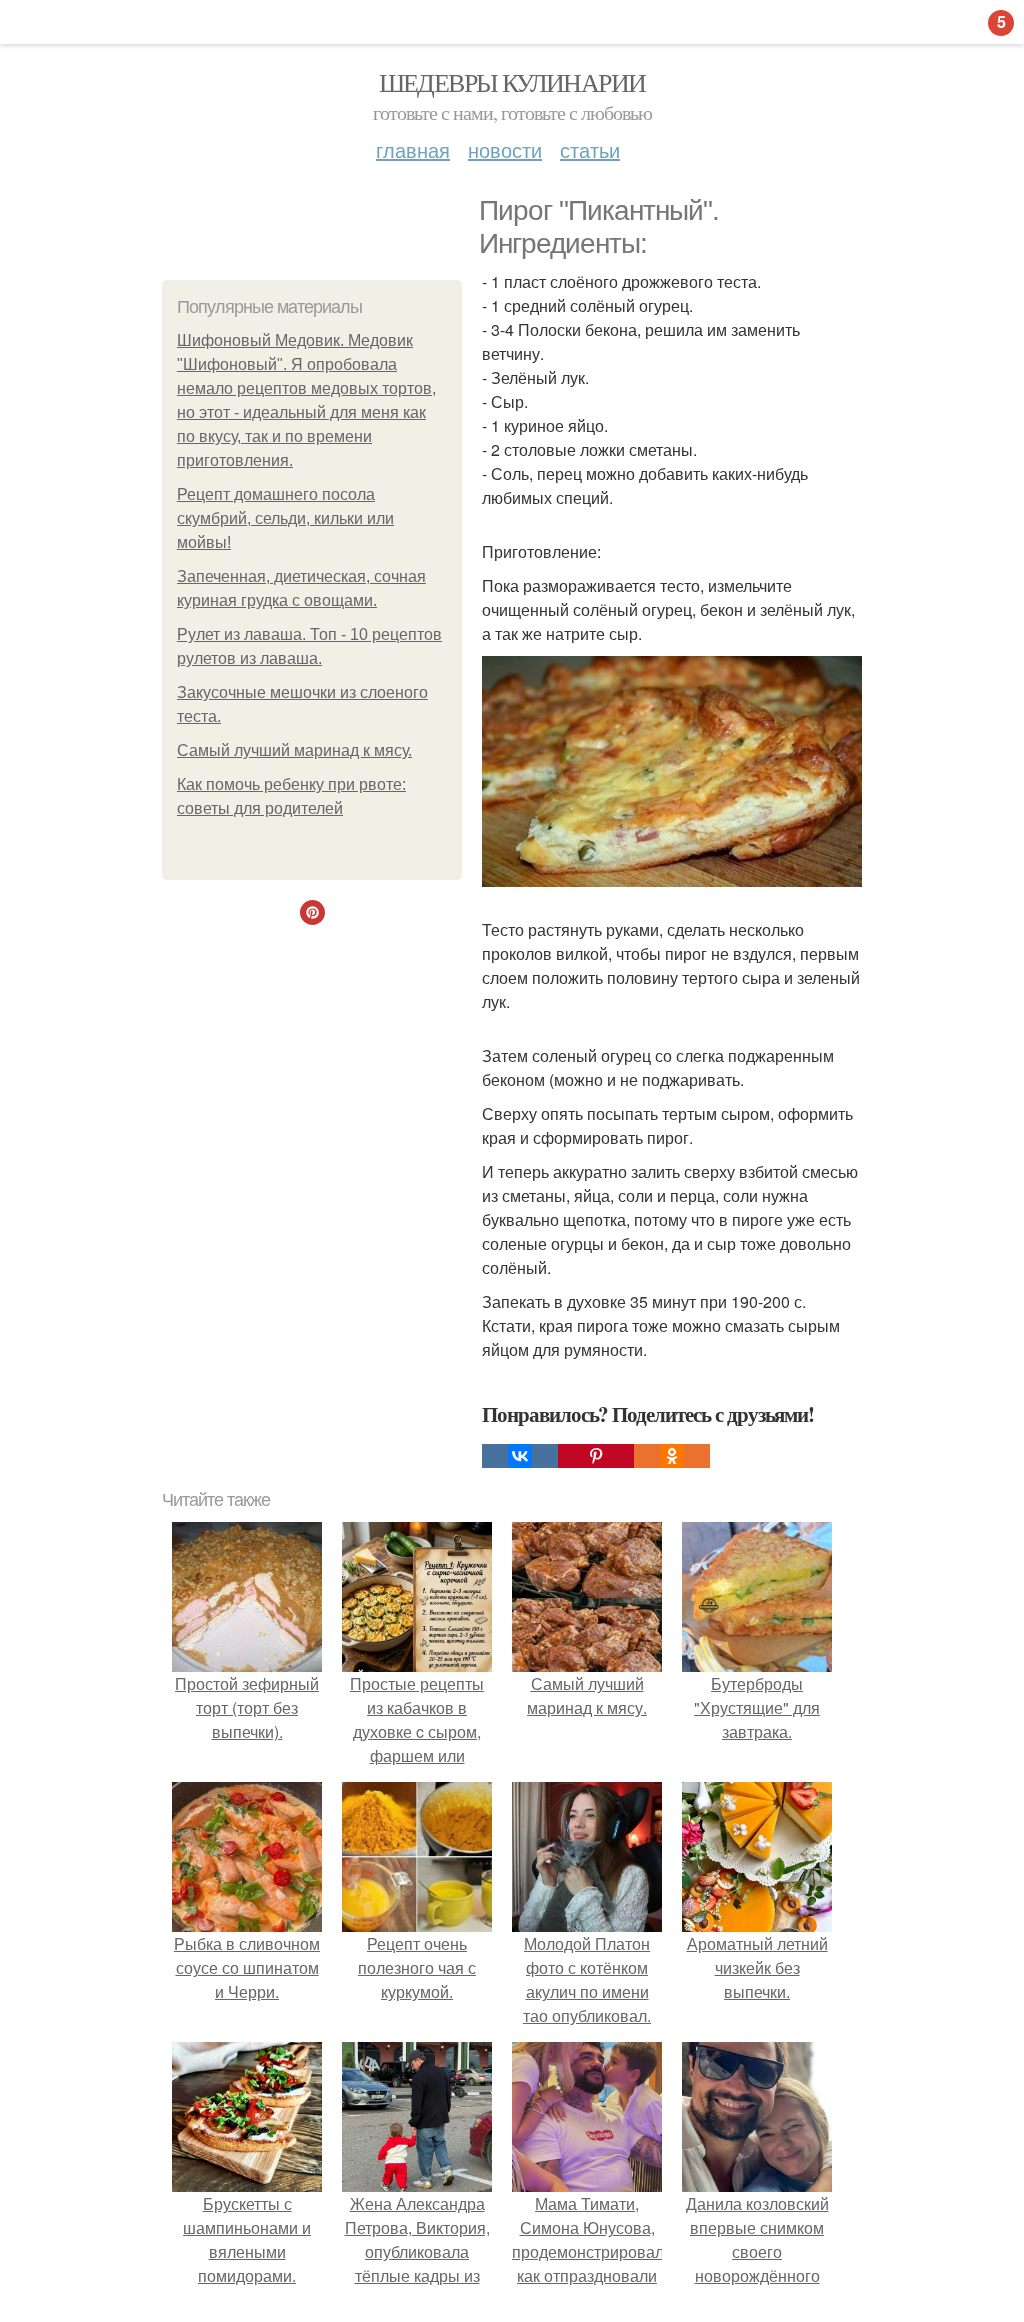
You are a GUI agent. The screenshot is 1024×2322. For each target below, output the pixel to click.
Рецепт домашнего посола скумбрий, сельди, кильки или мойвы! (285, 518)
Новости (505, 149)
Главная (413, 149)
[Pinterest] (596, 1456)
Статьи (590, 149)
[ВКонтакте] (520, 1456)
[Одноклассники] (672, 1456)
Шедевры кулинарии (512, 82)
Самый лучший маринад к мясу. (294, 750)
